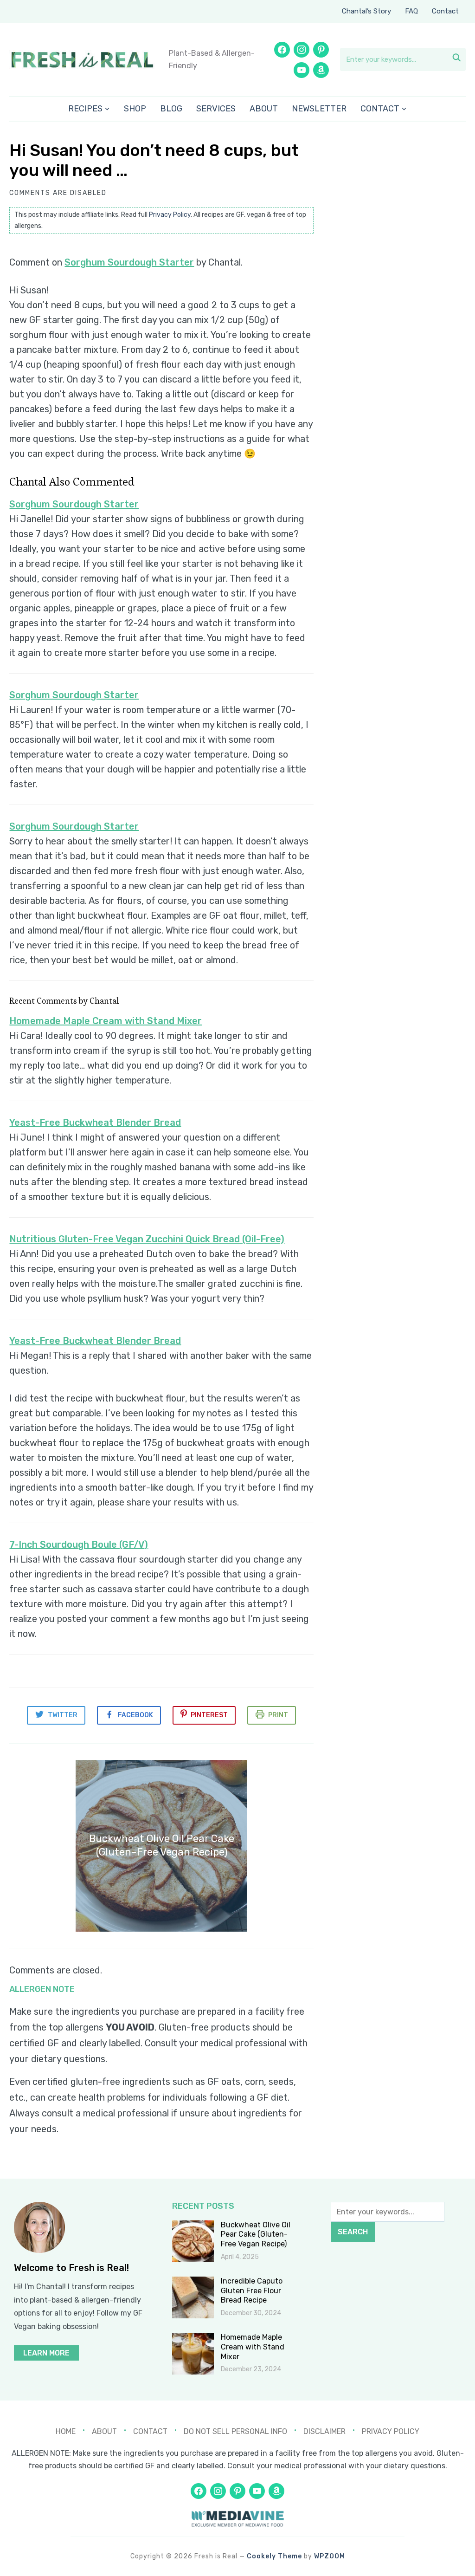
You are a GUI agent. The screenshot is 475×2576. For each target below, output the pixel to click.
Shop (135, 109)
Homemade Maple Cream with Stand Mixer (106, 1021)
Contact (445, 11)
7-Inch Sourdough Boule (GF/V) (79, 1544)
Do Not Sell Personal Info (235, 2431)
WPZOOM (330, 2556)
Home (66, 2431)
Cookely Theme (274, 2556)
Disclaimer (324, 2431)
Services (216, 109)
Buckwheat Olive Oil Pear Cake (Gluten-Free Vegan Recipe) (256, 2235)
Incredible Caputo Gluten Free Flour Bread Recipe (252, 2291)
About (264, 109)
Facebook (135, 1715)
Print (278, 1715)
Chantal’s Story (366, 11)
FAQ (411, 11)
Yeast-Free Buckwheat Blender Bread (95, 1123)
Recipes (85, 109)
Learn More (46, 2353)
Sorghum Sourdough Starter (129, 262)
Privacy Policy (170, 215)
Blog (171, 109)
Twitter (63, 1715)
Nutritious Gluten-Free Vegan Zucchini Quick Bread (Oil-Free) (147, 1239)
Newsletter (319, 109)
